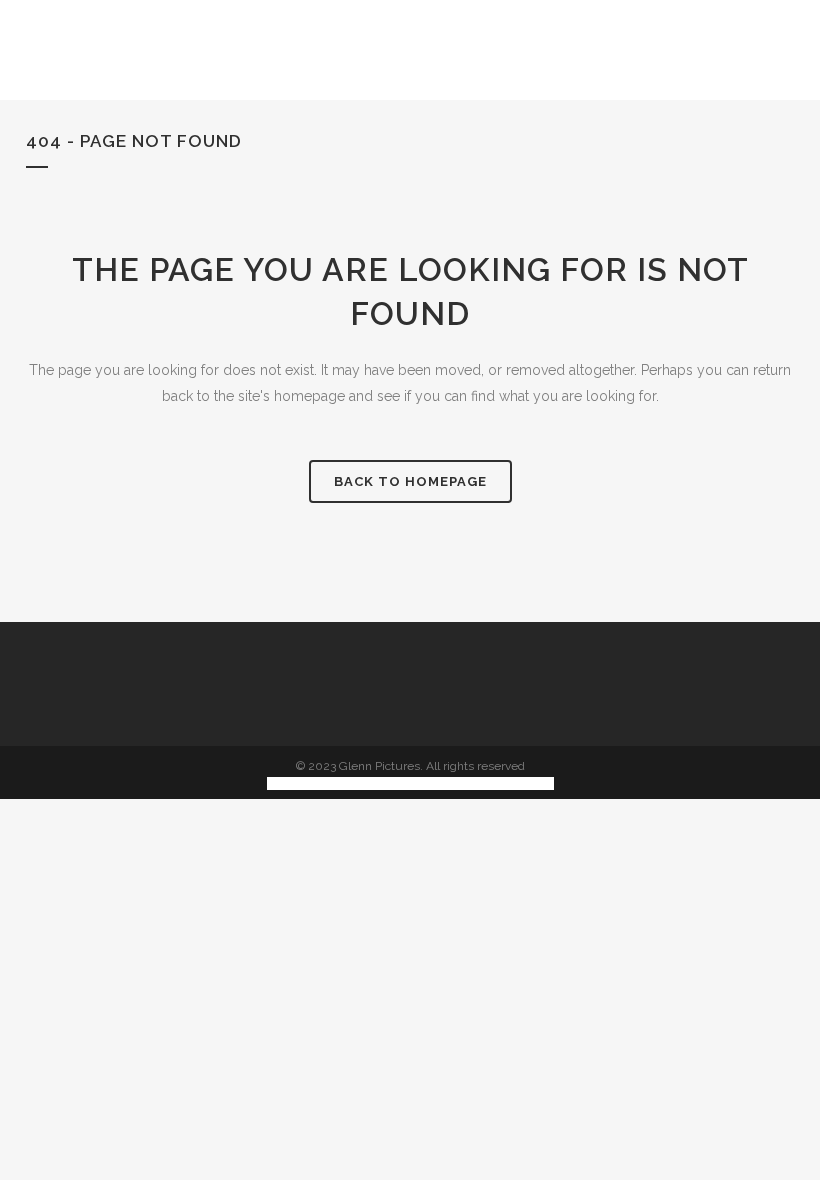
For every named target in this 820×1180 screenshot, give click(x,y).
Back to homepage (410, 481)
